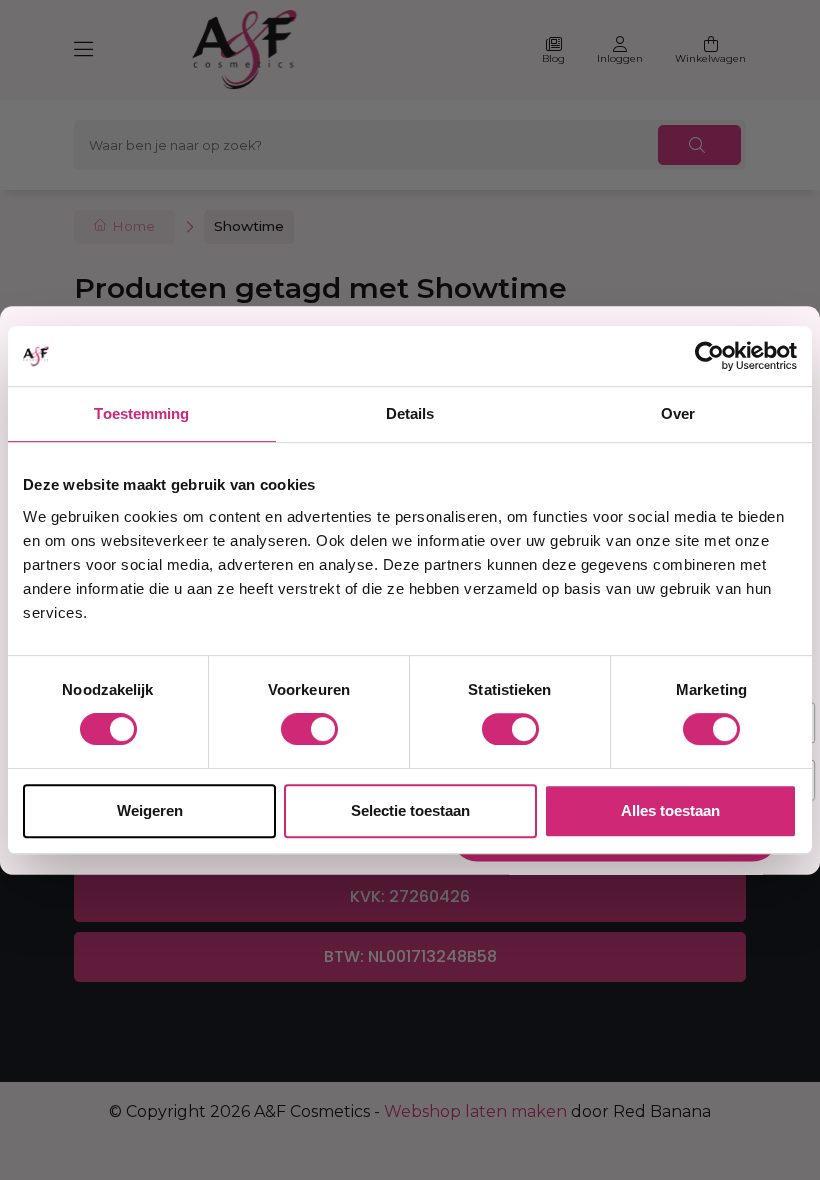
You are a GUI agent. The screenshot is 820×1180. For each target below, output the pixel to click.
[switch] (309, 729)
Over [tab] (678, 413)
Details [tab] (410, 413)
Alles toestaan (670, 810)
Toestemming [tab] (141, 413)
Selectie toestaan (410, 810)
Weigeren (150, 810)
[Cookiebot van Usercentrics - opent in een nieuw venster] (709, 356)
